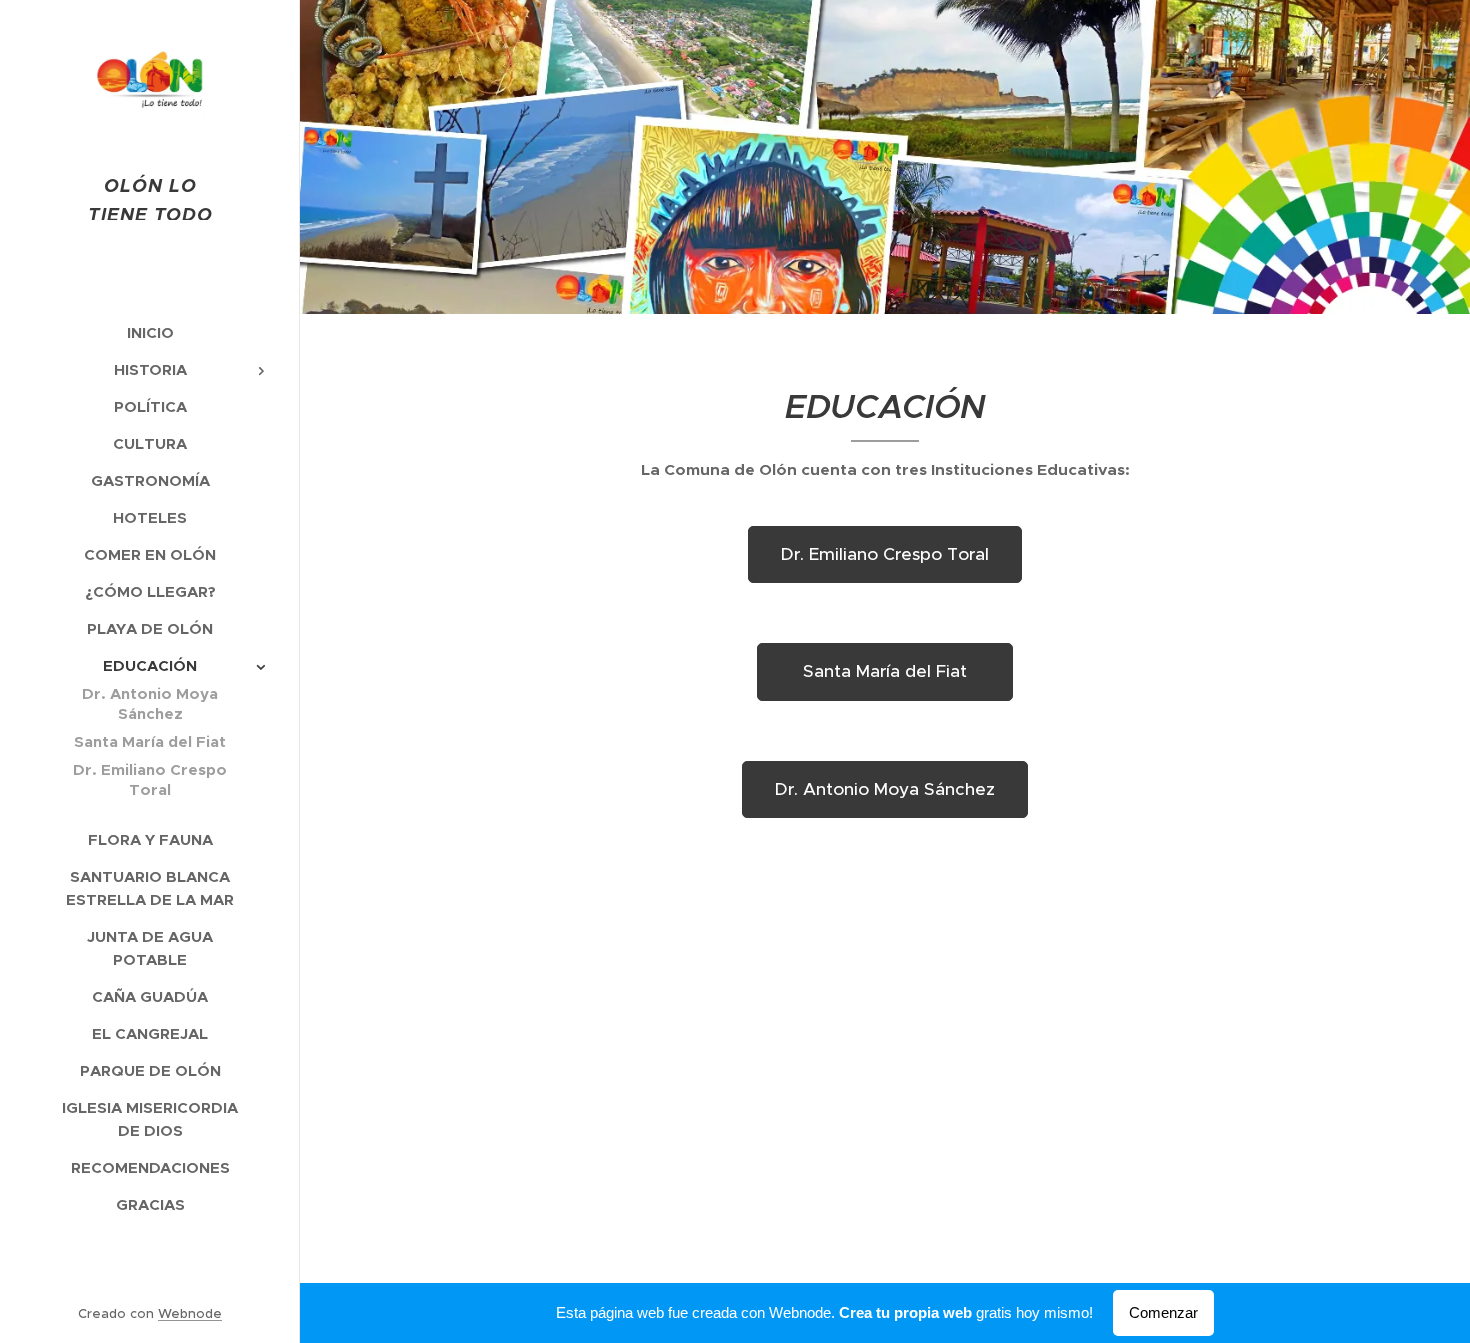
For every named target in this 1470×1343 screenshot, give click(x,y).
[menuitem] (150, 332)
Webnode (190, 1313)
